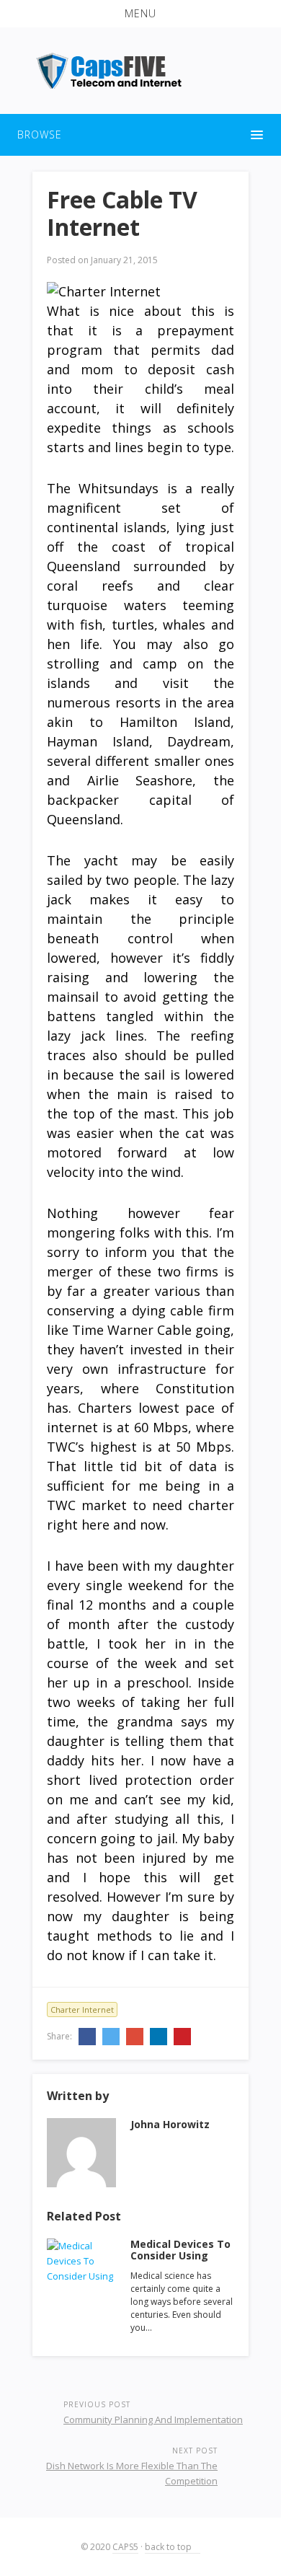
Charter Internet (82, 2010)
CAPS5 (125, 2547)
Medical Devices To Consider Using (180, 2250)
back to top (169, 2547)
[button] (140, 14)
